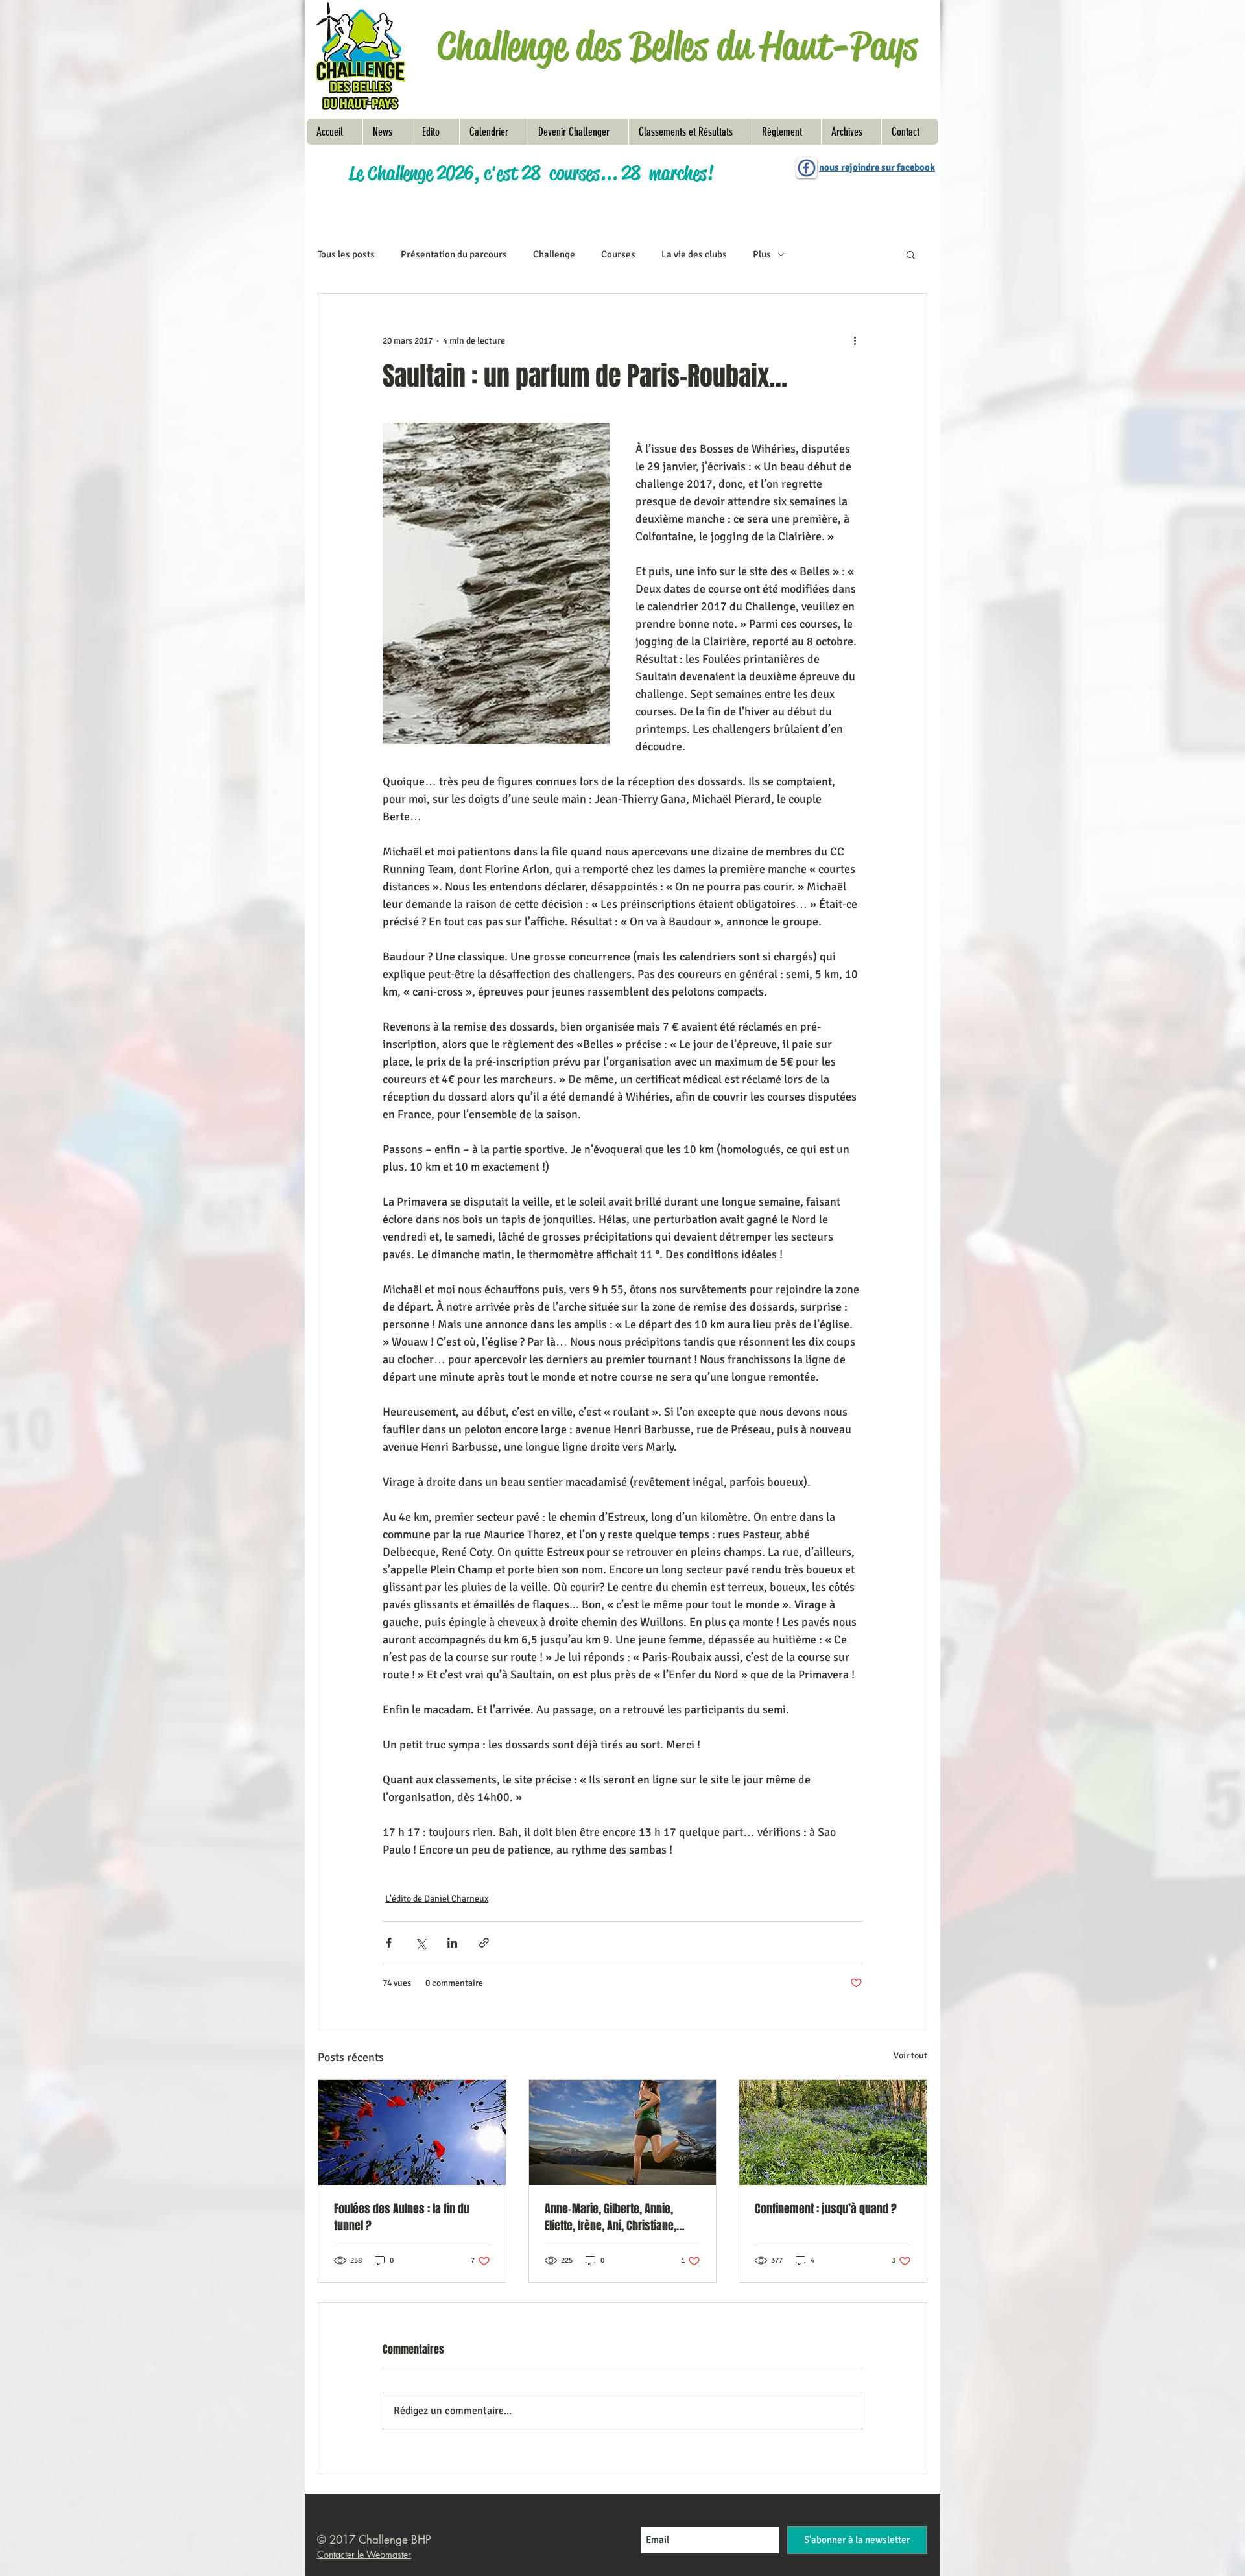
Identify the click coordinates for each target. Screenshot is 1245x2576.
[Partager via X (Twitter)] (421, 1943)
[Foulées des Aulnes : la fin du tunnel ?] (412, 2132)
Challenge (554, 254)
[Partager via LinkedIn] (452, 1943)
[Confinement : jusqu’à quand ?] (833, 2132)
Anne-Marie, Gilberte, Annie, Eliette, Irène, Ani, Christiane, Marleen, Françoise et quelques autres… (618, 2217)
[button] (786, 132)
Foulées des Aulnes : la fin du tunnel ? (402, 2217)
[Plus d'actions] (855, 340)
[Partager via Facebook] (389, 1943)
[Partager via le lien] (484, 1943)
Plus (762, 254)
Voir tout (910, 2056)
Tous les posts (346, 254)
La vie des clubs (694, 254)
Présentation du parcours (454, 254)
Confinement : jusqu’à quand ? (826, 2209)
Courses (618, 254)
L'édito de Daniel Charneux (437, 1899)
